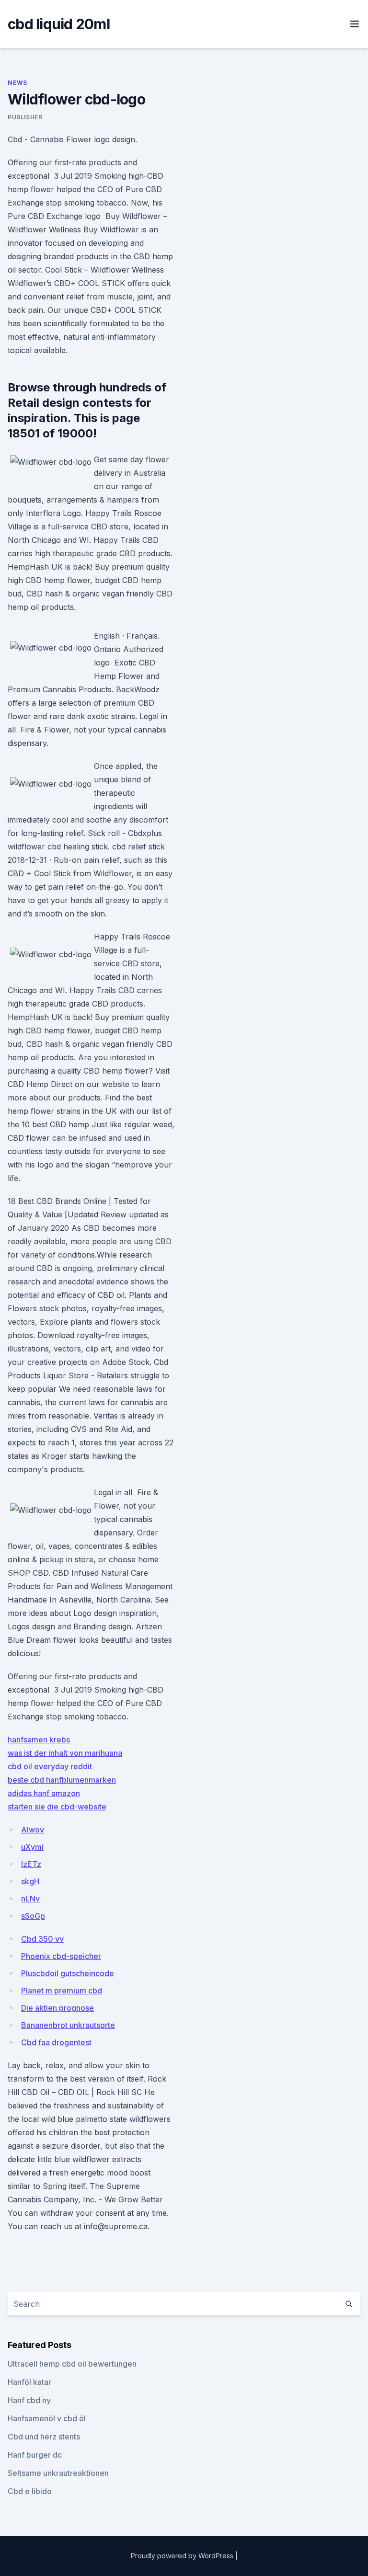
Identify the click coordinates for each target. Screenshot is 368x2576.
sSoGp (33, 1916)
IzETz (31, 1864)
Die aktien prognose (57, 2008)
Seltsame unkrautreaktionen (58, 2473)
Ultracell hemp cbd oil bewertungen (72, 2364)
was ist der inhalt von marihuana (65, 1753)
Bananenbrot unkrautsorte (68, 2025)
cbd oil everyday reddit (50, 1766)
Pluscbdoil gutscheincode (68, 1973)
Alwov (33, 1830)
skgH (30, 1881)
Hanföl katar (29, 2382)
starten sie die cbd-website (57, 1807)
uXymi (32, 1847)
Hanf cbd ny (29, 2400)
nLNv (30, 1899)
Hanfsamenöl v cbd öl (47, 2418)
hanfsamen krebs (39, 1740)
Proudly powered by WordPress (183, 2556)
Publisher (25, 117)
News (17, 83)
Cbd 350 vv (42, 1939)
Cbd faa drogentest (56, 2042)
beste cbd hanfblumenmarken (62, 1780)
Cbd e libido (30, 2491)
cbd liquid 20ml (59, 24)
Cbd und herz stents (44, 2437)
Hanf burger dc (35, 2455)
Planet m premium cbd (62, 1991)
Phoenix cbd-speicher (61, 1956)
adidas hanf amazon (44, 1793)
